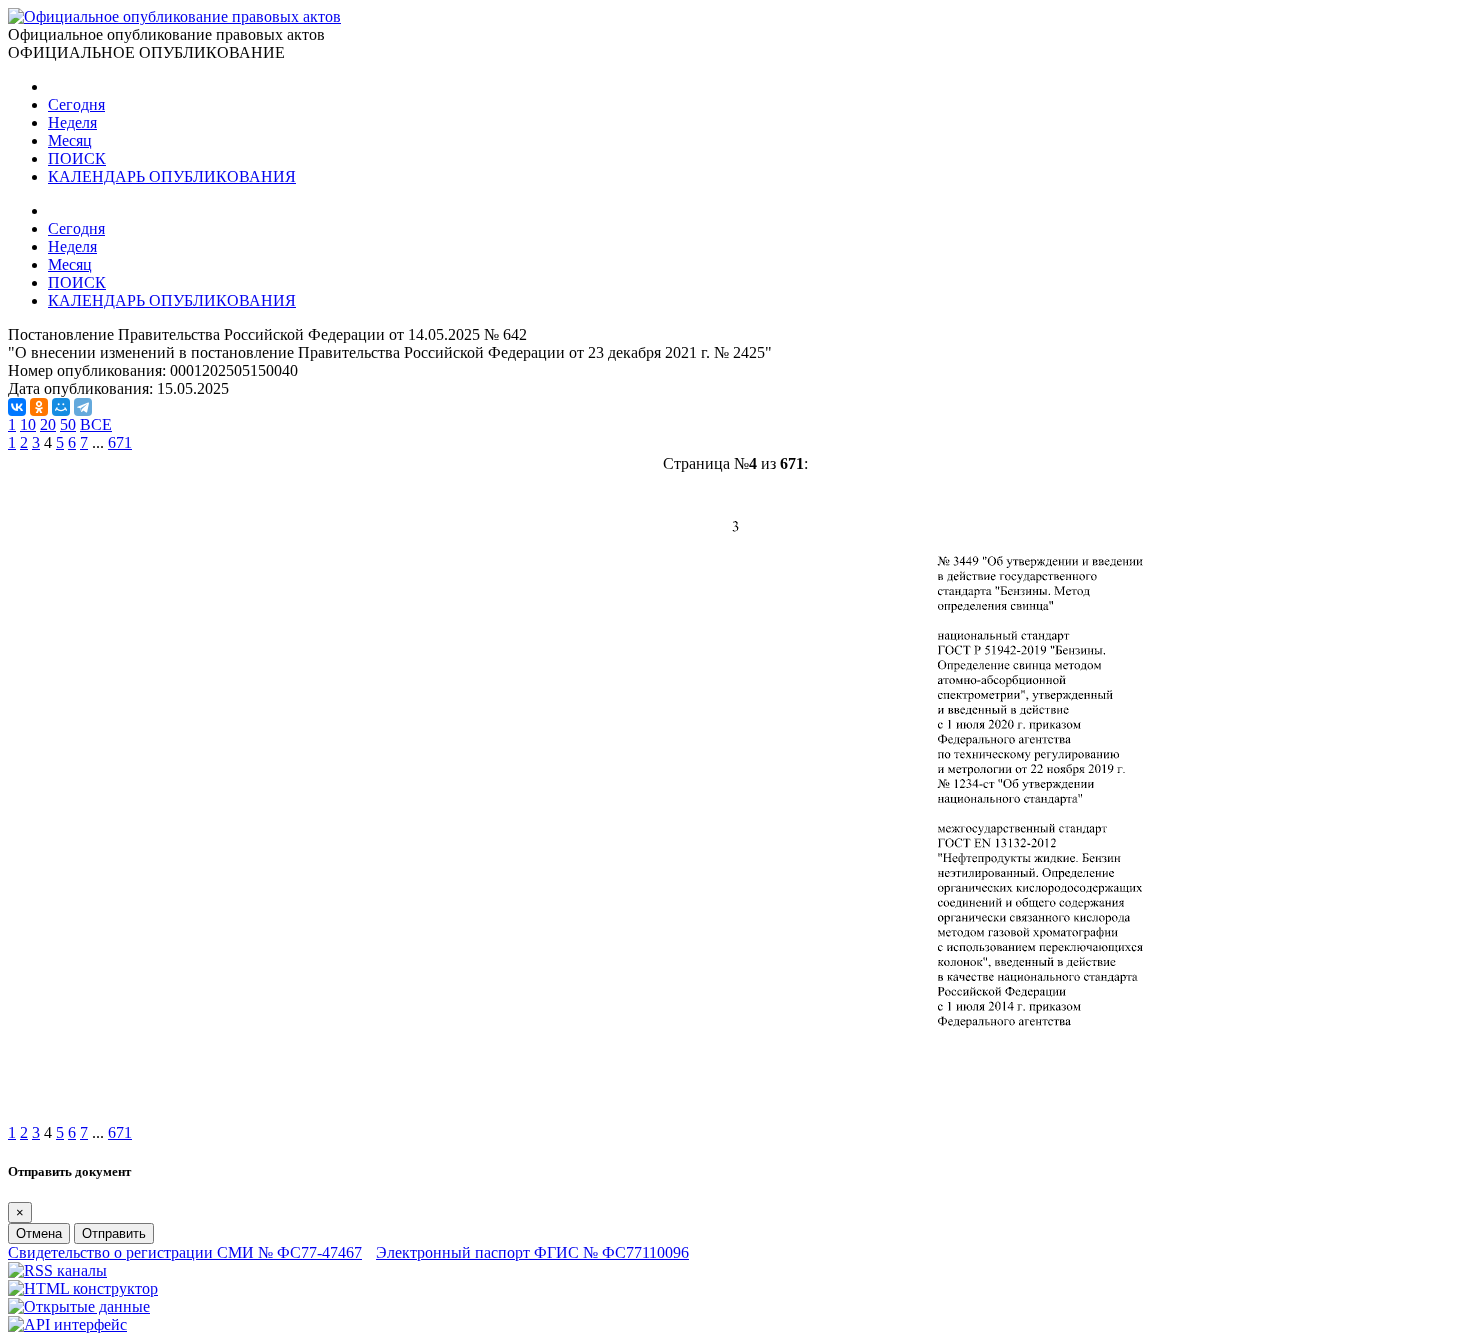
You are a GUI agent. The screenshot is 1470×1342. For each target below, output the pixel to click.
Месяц (70, 140)
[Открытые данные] (79, 1306)
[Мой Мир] (61, 407)
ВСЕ (96, 424)
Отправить (114, 1233)
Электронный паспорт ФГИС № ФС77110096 (532, 1252)
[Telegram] (83, 407)
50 (68, 424)
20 (48, 424)
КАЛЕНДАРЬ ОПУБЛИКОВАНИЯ (172, 176)
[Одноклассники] (39, 407)
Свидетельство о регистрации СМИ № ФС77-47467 (185, 1252)
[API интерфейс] (67, 1324)
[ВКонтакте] (17, 407)
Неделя (72, 122)
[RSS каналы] (57, 1270)
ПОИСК (77, 158)
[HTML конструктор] (83, 1288)
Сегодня (76, 104)
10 (28, 424)
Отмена (39, 1233)
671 (120, 442)
